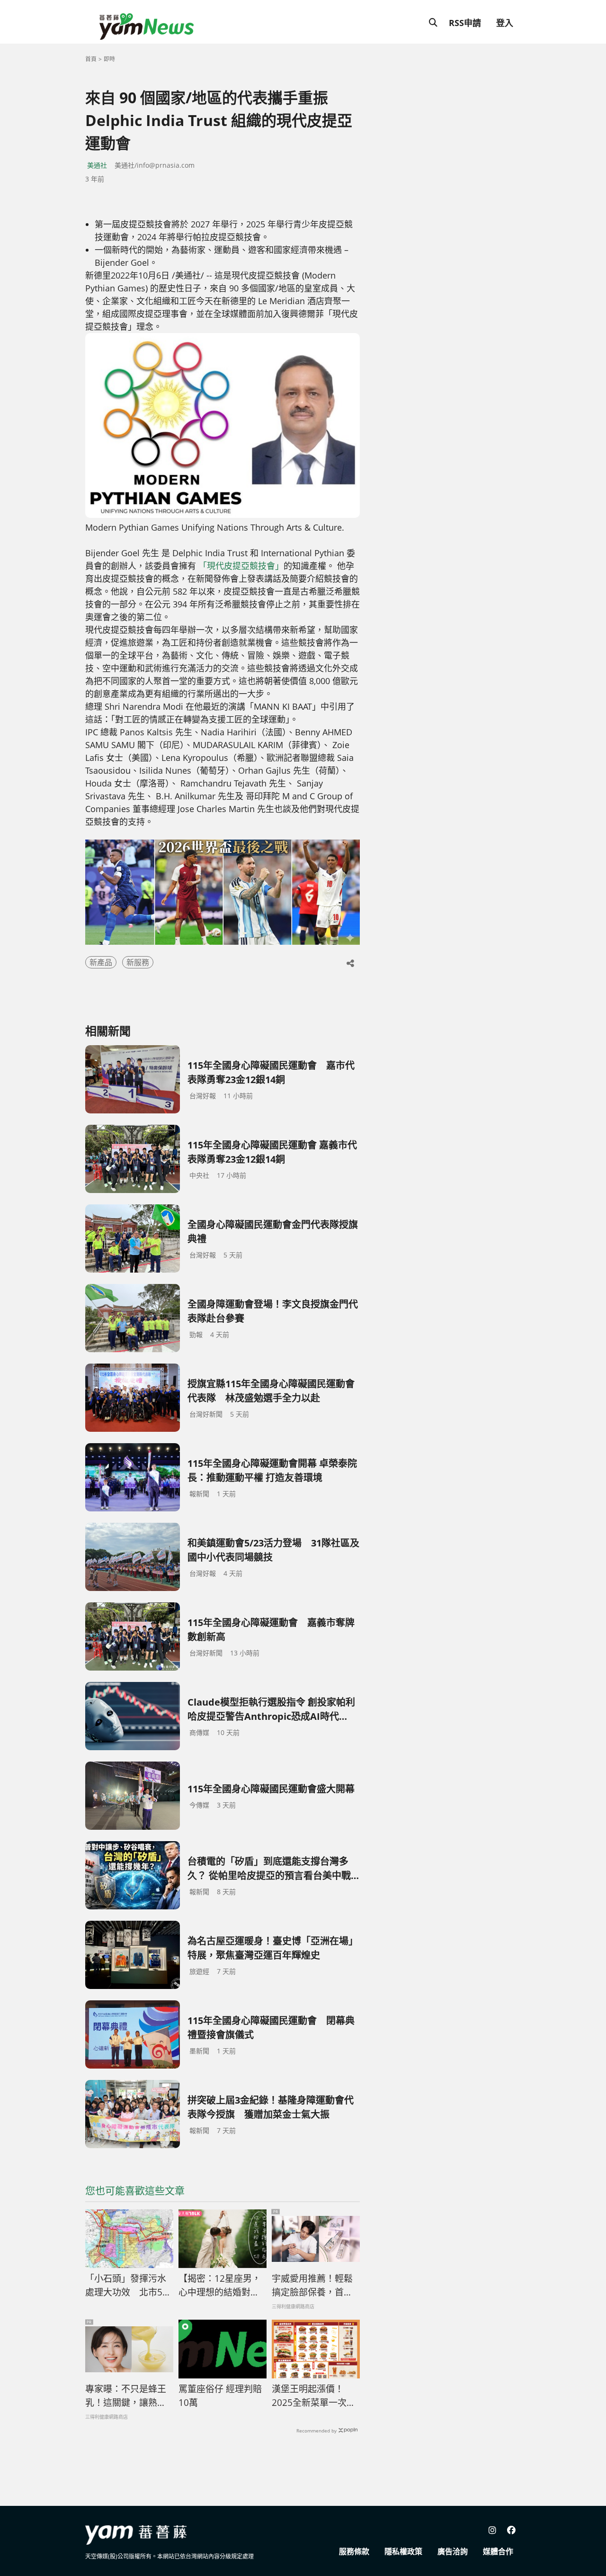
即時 (109, 59)
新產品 (101, 962)
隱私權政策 (403, 2551)
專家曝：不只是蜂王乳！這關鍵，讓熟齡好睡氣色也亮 (126, 2396)
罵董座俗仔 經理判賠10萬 (220, 2396)
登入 (505, 23)
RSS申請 (465, 23)
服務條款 (354, 2551)
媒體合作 (498, 2551)
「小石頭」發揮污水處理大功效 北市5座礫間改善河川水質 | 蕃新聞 (128, 2286)
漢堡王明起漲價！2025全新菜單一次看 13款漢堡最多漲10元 (316, 2396)
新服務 (138, 962)
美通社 (97, 165)
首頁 (91, 59)
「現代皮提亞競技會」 (241, 566)
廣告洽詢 (453, 2551)
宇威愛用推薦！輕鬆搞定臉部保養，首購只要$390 (312, 2286)
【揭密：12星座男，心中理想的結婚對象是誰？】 (220, 2286)
